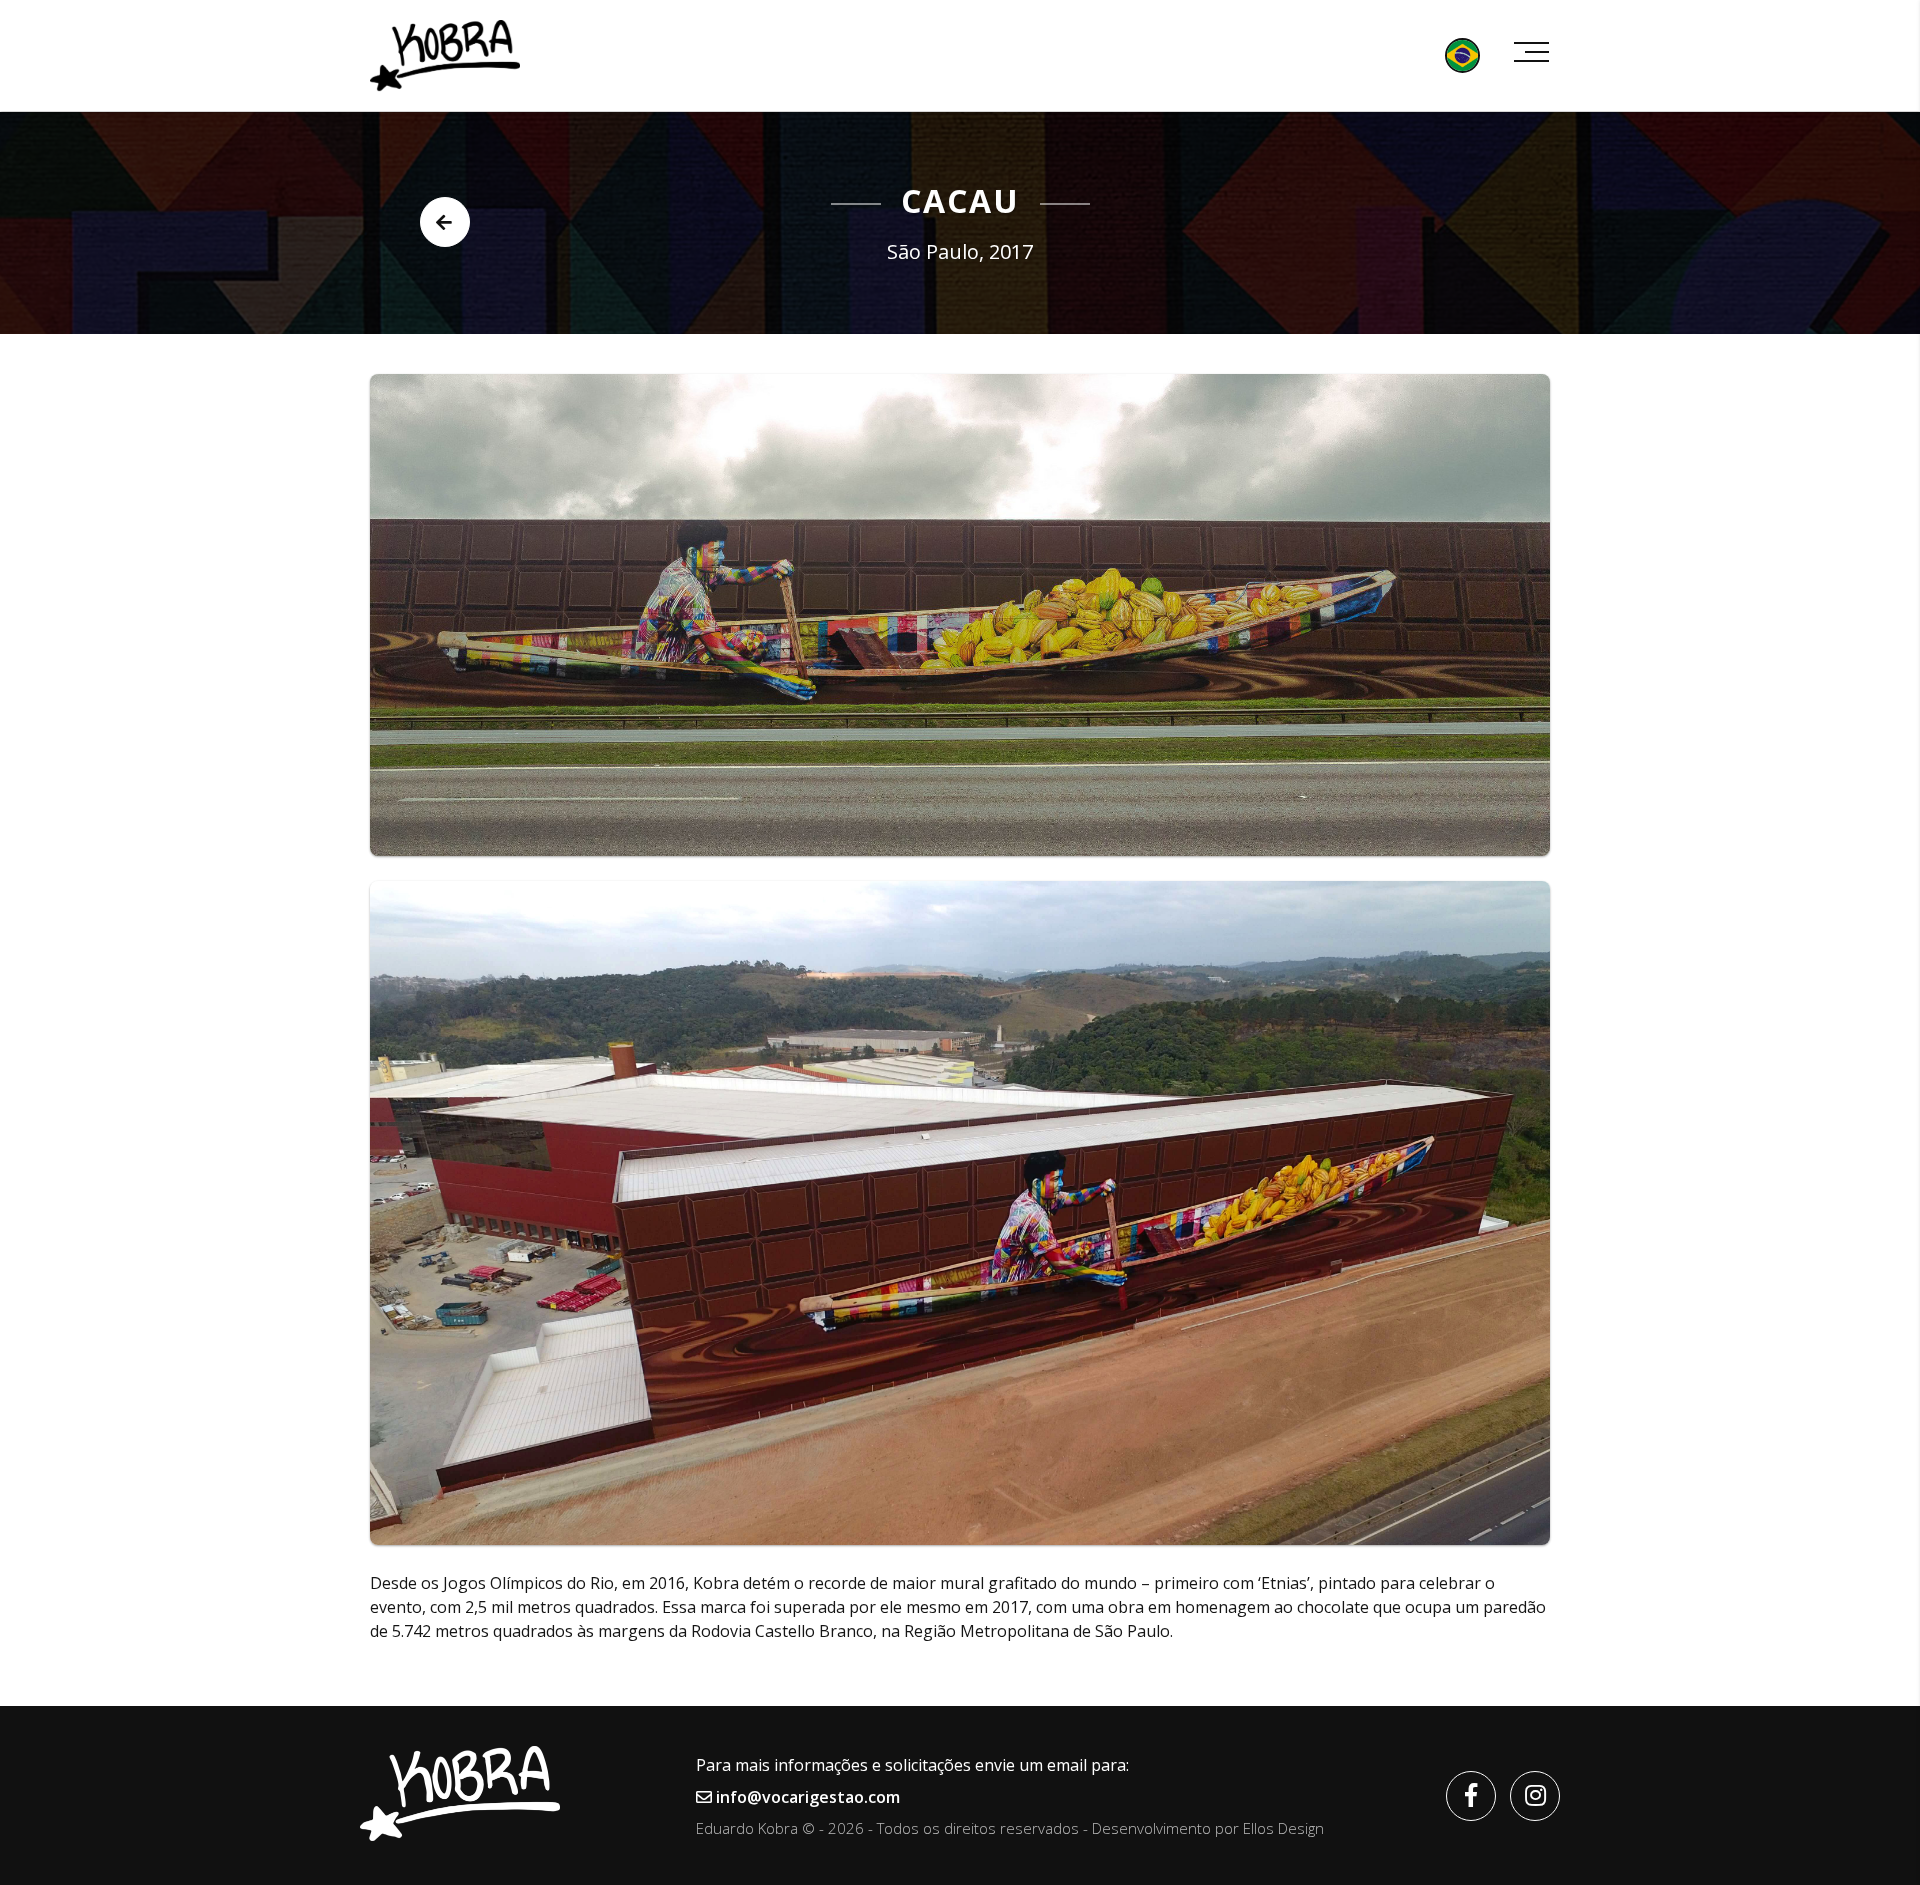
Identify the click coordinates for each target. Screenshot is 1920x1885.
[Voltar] (445, 222)
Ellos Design (1283, 1828)
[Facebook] (1471, 1796)
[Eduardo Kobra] (445, 55)
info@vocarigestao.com (806, 1797)
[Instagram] (1535, 1796)
